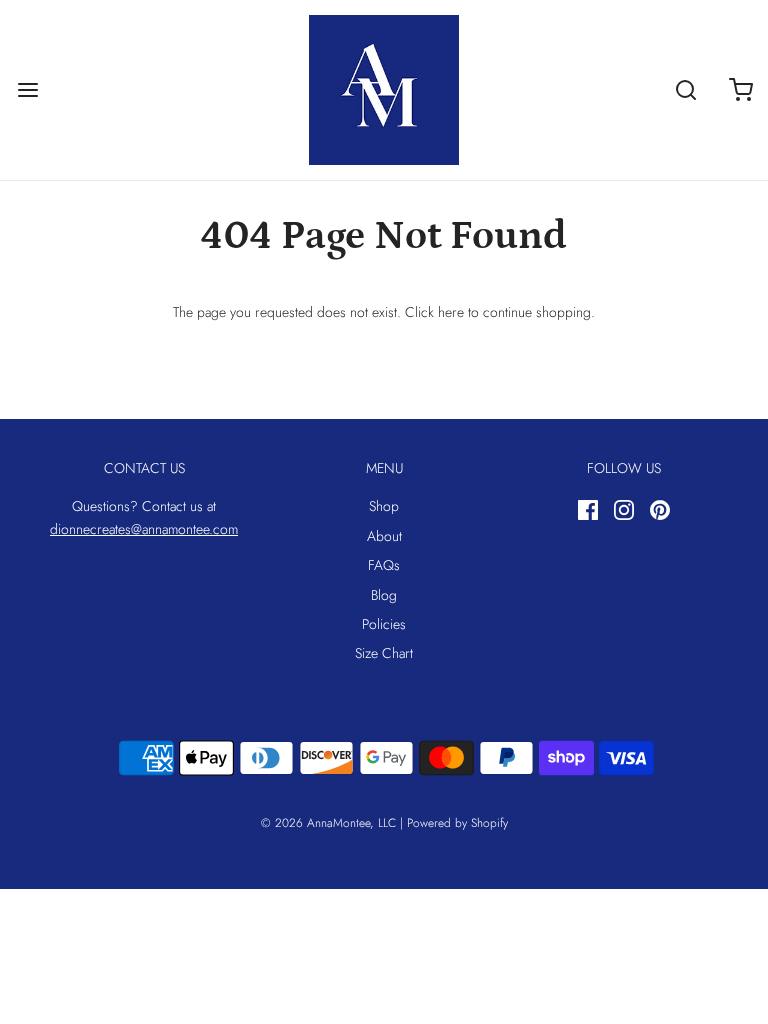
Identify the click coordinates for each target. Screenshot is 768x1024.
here (451, 312)
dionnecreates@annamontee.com (144, 529)
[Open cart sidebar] (740, 90)
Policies (384, 624)
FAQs (384, 565)
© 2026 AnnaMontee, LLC (328, 823)
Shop (384, 506)
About (384, 536)
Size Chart (384, 653)
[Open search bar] (685, 90)
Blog (384, 595)
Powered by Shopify (457, 823)
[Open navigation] (27, 90)
